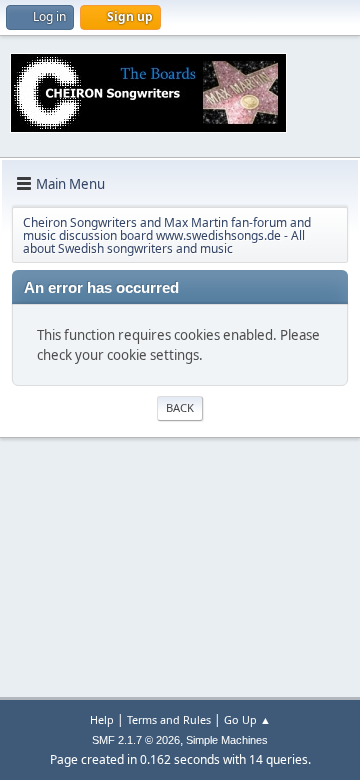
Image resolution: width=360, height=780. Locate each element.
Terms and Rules (169, 719)
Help (102, 719)
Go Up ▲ (247, 719)
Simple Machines (227, 740)
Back (180, 407)
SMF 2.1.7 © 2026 (136, 740)
